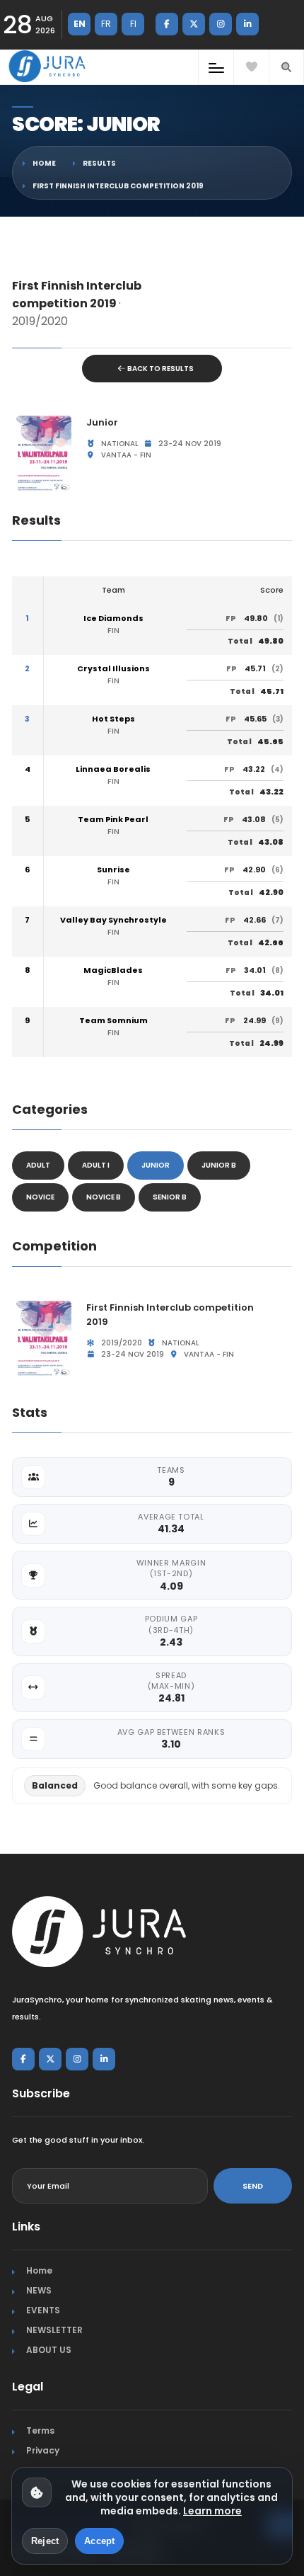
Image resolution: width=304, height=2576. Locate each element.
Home (44, 163)
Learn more (212, 2511)
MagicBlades (113, 970)
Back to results (160, 369)
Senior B (170, 1197)
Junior (156, 1165)
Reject (45, 2541)
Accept (99, 2541)
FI (133, 24)
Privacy (43, 2450)
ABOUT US (49, 2350)
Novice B (104, 1197)
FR (106, 24)
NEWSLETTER (54, 2330)
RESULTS (99, 163)
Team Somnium (113, 1021)
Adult (38, 1165)
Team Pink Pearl (113, 820)
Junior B (219, 1165)
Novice (40, 1197)
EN (80, 24)
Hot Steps (113, 719)
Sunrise (113, 870)
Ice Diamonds (113, 619)
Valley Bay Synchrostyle (113, 920)
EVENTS (43, 2310)
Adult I (96, 1165)
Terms (40, 2430)
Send (253, 2186)
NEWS (39, 2290)
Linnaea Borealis (113, 769)
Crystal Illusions (113, 669)
